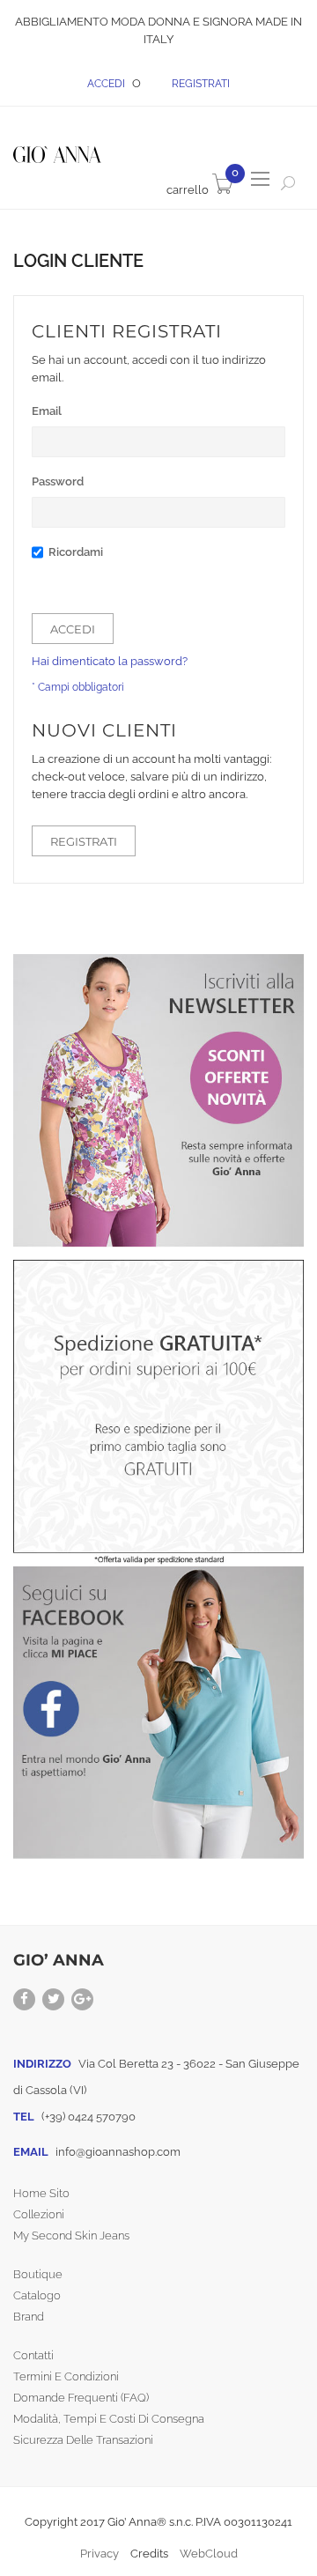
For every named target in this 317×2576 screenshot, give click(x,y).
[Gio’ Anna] (57, 148)
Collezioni (39, 2214)
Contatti (33, 2355)
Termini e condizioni (66, 2376)
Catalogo (37, 2295)
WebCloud (209, 2554)
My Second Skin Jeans (71, 2235)
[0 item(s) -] (203, 190)
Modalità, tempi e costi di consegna (109, 2419)
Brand (29, 2317)
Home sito (41, 2193)
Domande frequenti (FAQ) (81, 2398)
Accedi (107, 84)
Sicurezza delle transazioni (83, 2440)
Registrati (201, 84)
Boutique (38, 2274)
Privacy (100, 2554)
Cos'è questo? (66, 574)
